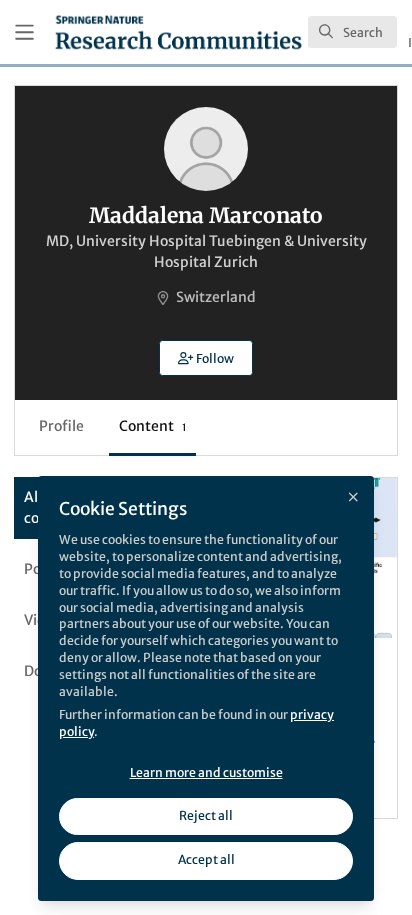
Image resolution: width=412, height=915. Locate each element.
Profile (61, 426)
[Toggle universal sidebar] (24, 32)
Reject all (206, 815)
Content (152, 426)
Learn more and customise (206, 772)
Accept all (206, 859)
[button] (206, 358)
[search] (352, 32)
